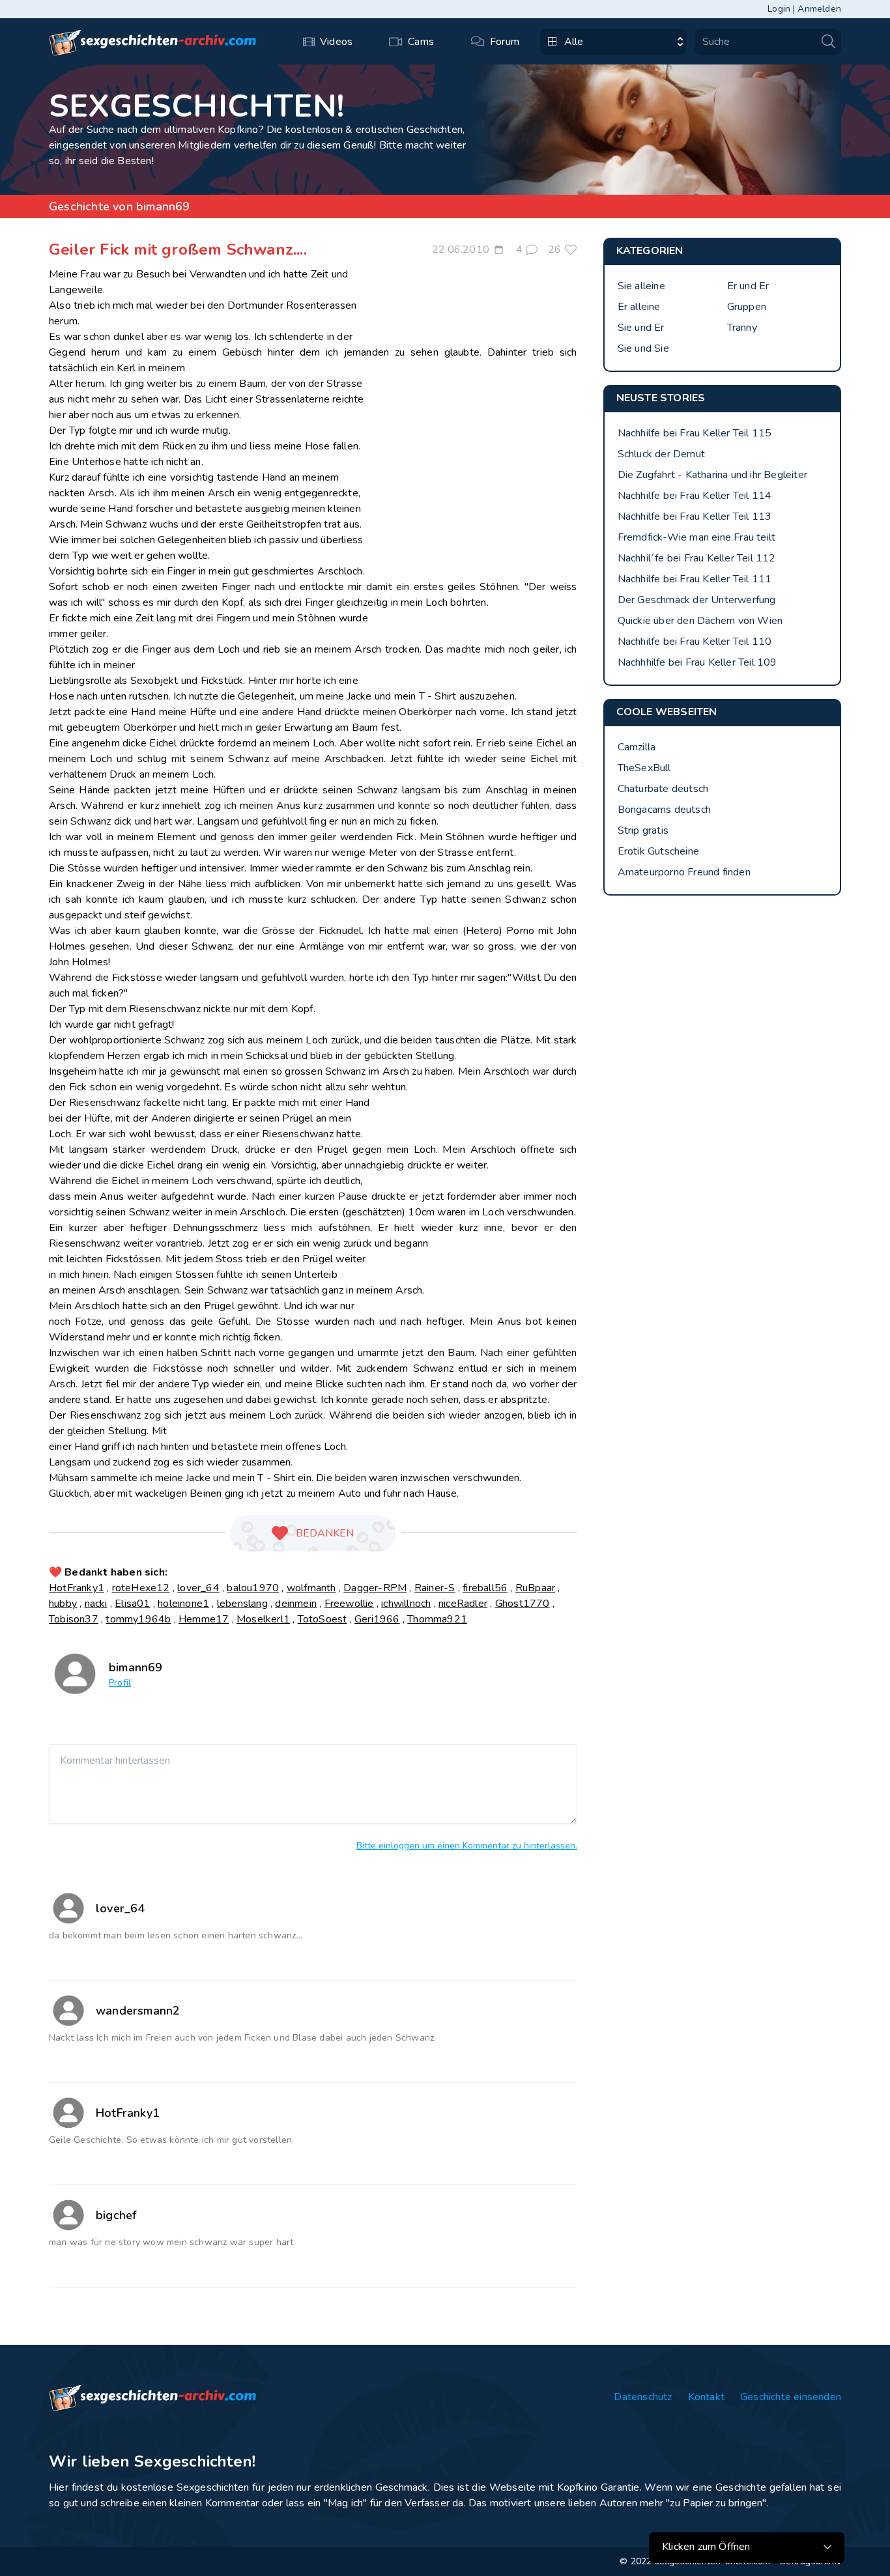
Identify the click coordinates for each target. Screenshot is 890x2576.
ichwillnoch (406, 1604)
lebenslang (242, 1604)
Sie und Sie (643, 348)
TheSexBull (644, 768)
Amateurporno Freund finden (684, 872)
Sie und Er (641, 328)
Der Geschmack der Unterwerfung (697, 600)
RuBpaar (535, 1588)
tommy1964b (138, 1619)
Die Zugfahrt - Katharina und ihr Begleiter (712, 475)
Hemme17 (204, 1619)
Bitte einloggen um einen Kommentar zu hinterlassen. (467, 1846)
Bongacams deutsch (664, 810)
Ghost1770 (523, 1604)
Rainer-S (435, 1588)
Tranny (742, 328)
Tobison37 (74, 1619)
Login (779, 9)
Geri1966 (377, 1619)
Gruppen (747, 307)
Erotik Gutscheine (658, 851)
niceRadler (463, 1604)
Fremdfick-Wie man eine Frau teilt (697, 537)
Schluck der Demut (661, 454)
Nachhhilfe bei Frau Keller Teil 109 (697, 662)
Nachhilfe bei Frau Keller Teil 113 (695, 517)
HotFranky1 (77, 1588)
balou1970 (253, 1588)
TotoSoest (323, 1619)
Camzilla (637, 747)
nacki (96, 1604)
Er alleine (639, 307)
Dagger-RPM (375, 1588)
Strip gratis (643, 830)
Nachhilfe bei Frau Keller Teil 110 (695, 642)
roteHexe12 (141, 1588)
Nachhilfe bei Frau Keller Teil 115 (695, 433)
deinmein (296, 1604)
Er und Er (748, 286)
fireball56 (485, 1588)
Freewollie (349, 1604)
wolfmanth (311, 1588)
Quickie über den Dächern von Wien (700, 621)
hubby (63, 1604)
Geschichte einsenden (791, 2397)
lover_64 (198, 1588)
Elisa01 (132, 1604)
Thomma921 (437, 1619)
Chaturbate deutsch (663, 789)
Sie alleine (641, 286)
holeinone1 (183, 1604)
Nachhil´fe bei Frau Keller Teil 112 (697, 558)
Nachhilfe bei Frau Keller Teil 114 (695, 496)
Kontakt (706, 2397)
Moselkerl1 (263, 1619)
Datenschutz (643, 2397)
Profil (120, 1683)
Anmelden (819, 9)
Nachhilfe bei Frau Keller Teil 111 (695, 579)
